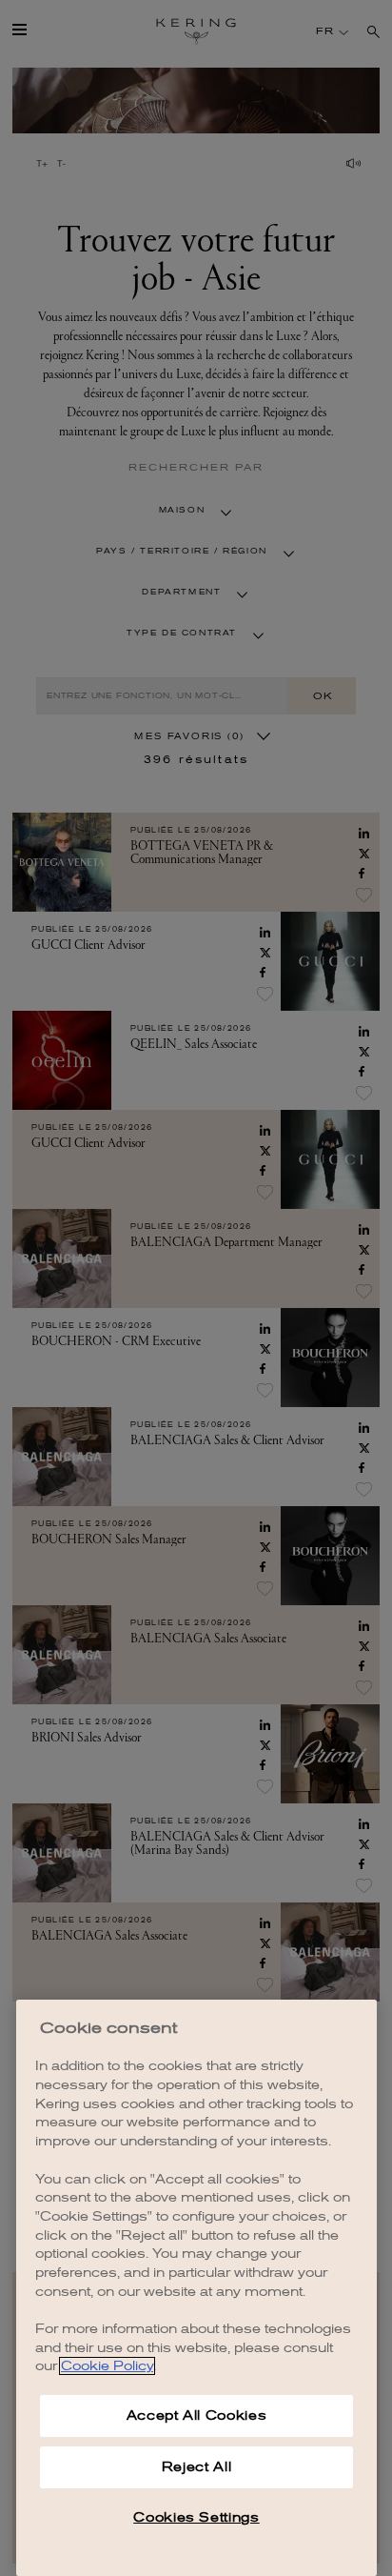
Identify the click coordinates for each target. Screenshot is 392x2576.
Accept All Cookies (197, 2415)
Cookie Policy (107, 2366)
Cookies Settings (196, 2517)
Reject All (197, 2467)
